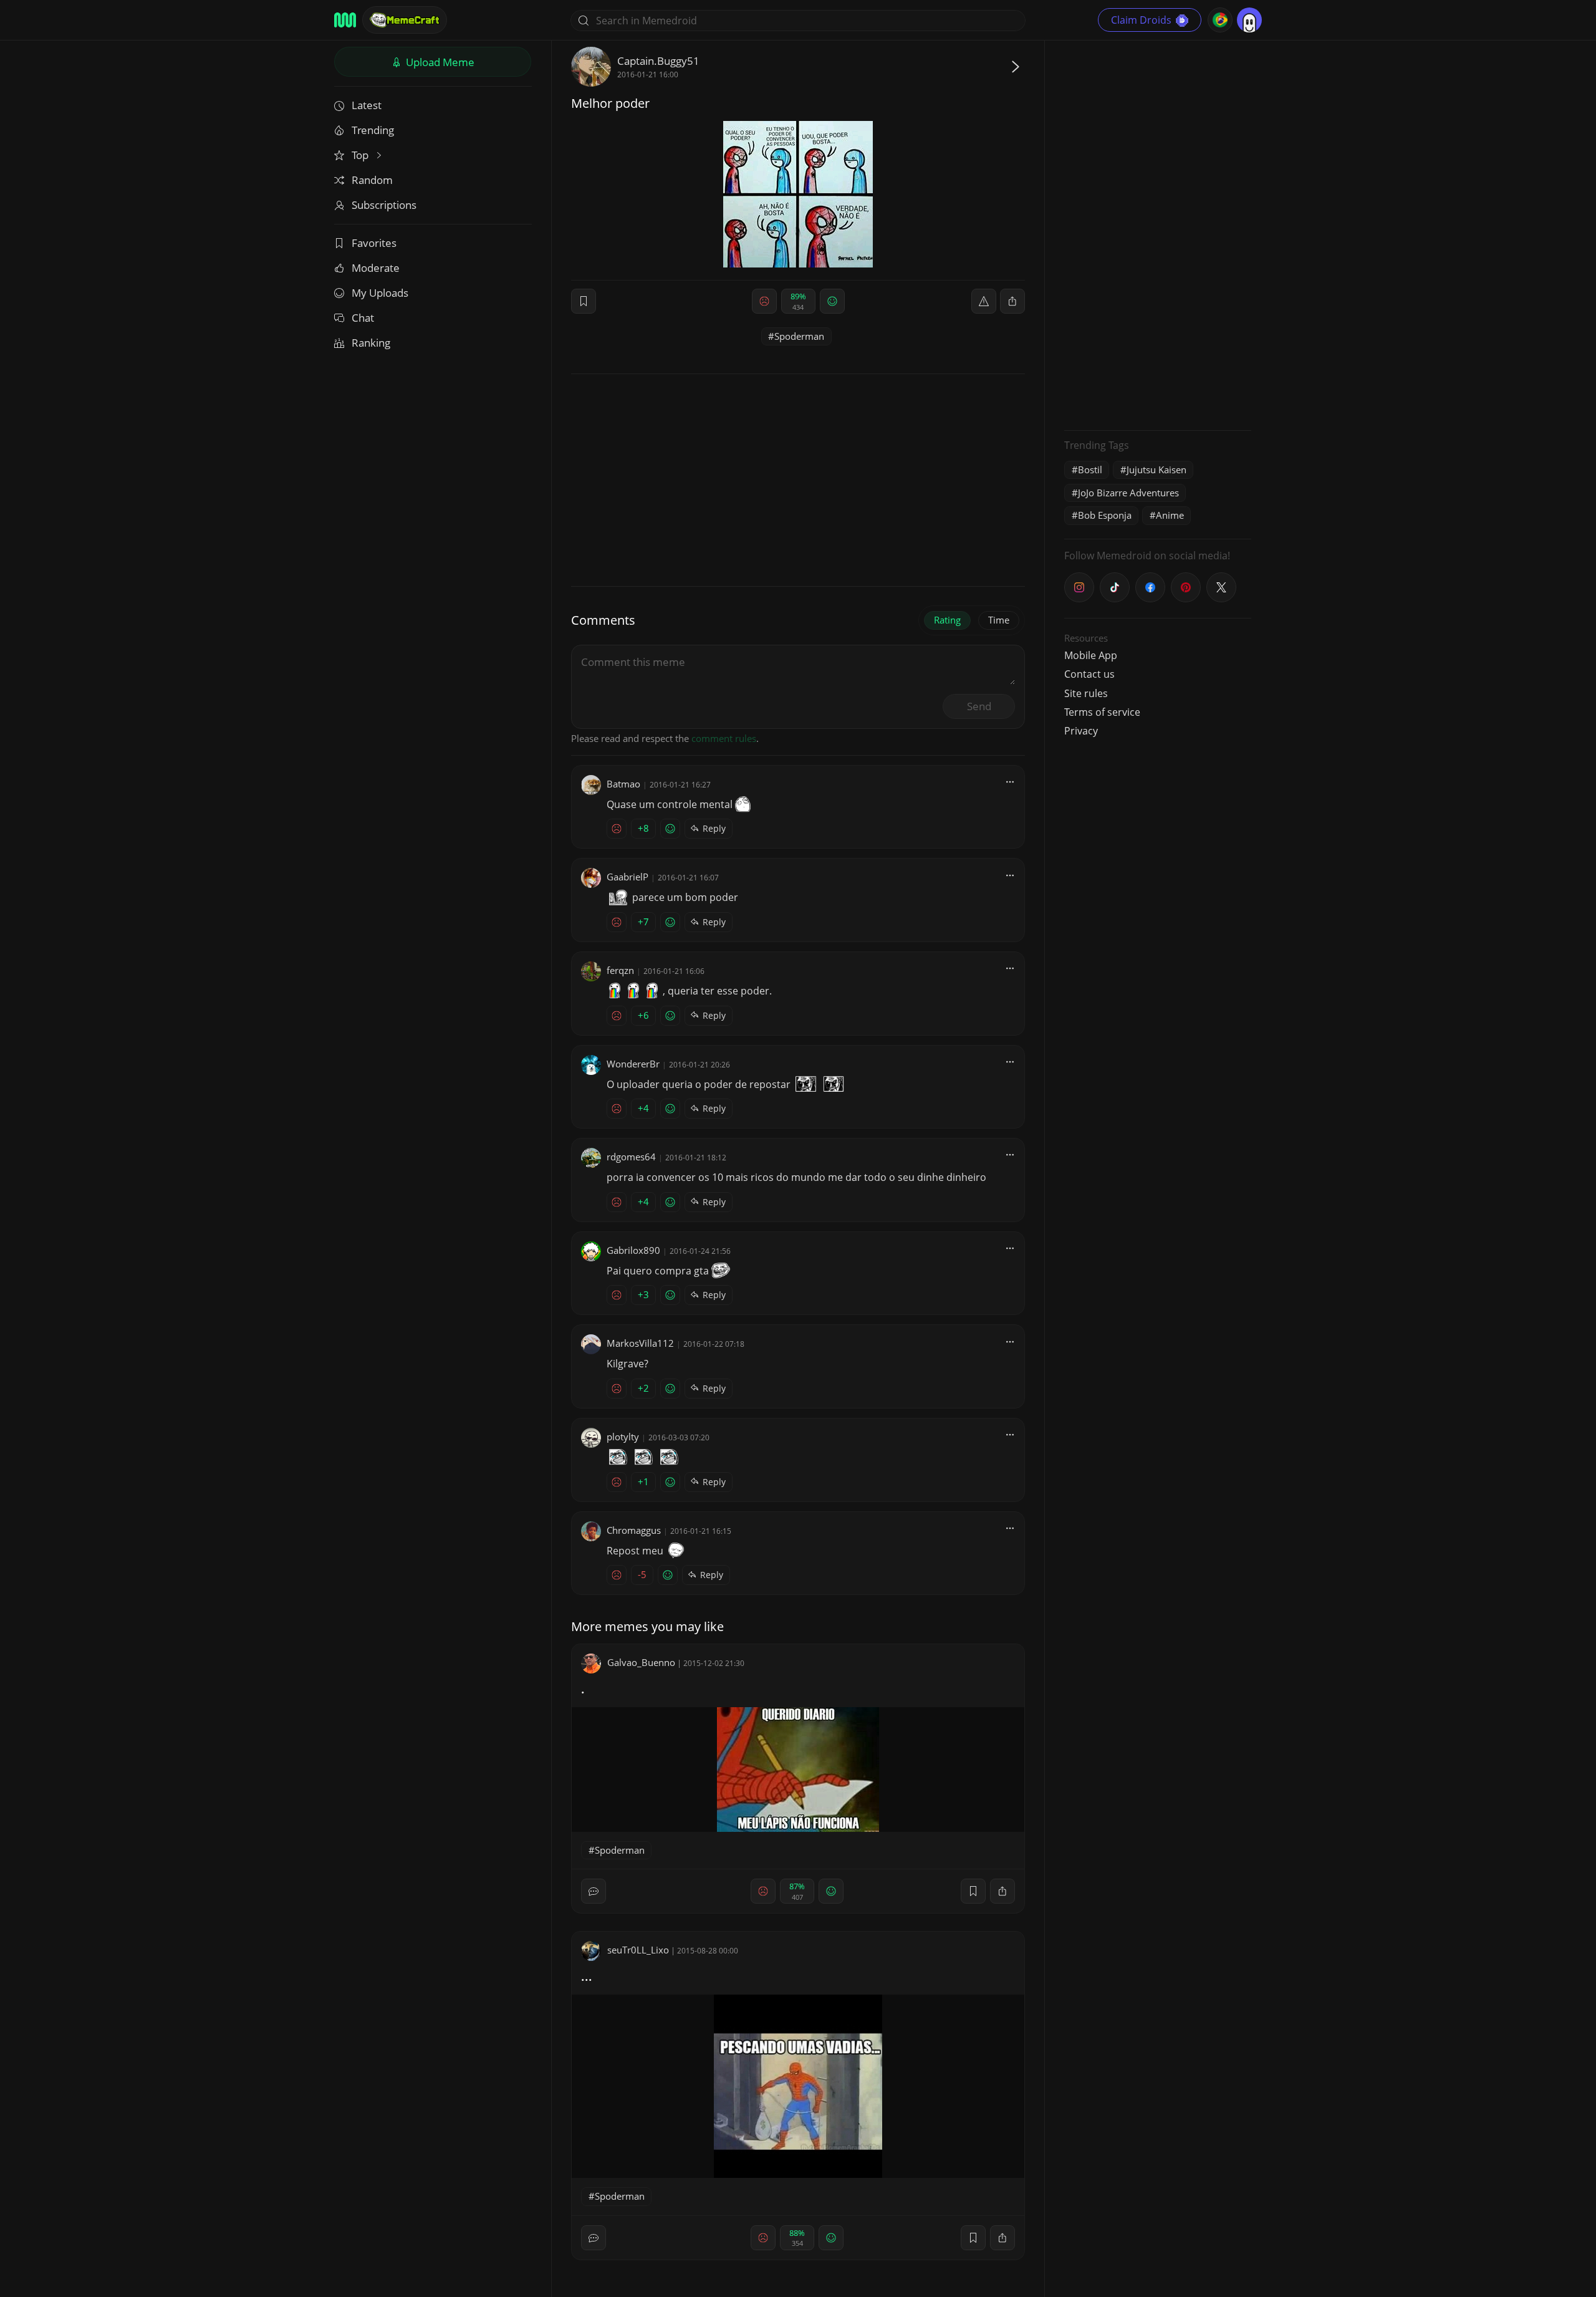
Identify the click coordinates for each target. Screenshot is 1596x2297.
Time (999, 620)
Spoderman (799, 336)
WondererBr (633, 1064)
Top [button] (361, 155)
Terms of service (1102, 712)
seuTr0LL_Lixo (638, 1950)
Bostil (1090, 470)
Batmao (623, 784)
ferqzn (620, 970)
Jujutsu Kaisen (1156, 470)
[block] (1012, 301)
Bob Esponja (1105, 515)
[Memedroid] (345, 20)
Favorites (374, 243)
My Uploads (380, 293)
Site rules (1086, 693)
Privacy (1081, 731)
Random (372, 180)
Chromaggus (634, 1530)
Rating (947, 620)
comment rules (724, 738)
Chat (363, 318)
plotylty (623, 1437)
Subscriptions (384, 205)
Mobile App (1091, 655)
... (587, 1976)
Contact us (1089, 674)
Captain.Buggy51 (658, 61)
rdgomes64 (631, 1157)
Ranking (371, 343)
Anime (1170, 515)
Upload (439, 62)
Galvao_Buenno (641, 1662)
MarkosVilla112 (640, 1343)
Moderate (376, 268)
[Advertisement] (1158, 234)
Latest (367, 105)
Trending (373, 130)
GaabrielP (627, 877)
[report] (984, 301)
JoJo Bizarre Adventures (1128, 493)
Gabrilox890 (633, 1250)
